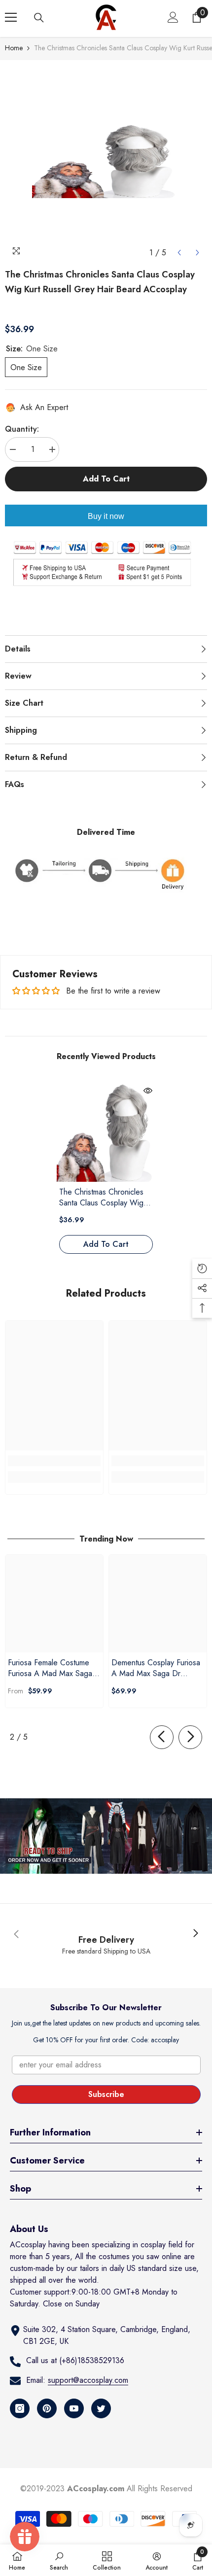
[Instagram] (20, 2408)
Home (14, 48)
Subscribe (106, 2094)
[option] (106, 161)
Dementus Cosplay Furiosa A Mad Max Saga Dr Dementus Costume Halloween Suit (156, 1668)
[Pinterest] (47, 2408)
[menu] (11, 17)
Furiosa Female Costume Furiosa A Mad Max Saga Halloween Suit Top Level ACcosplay (50, 1668)
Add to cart (106, 479)
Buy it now (106, 516)
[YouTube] (74, 2408)
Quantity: (22, 429)
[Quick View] (148, 1091)
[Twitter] (101, 2408)
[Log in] (173, 17)
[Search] (39, 18)
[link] (54, 1461)
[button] (179, 253)
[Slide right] (190, 1737)
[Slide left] (162, 1737)
